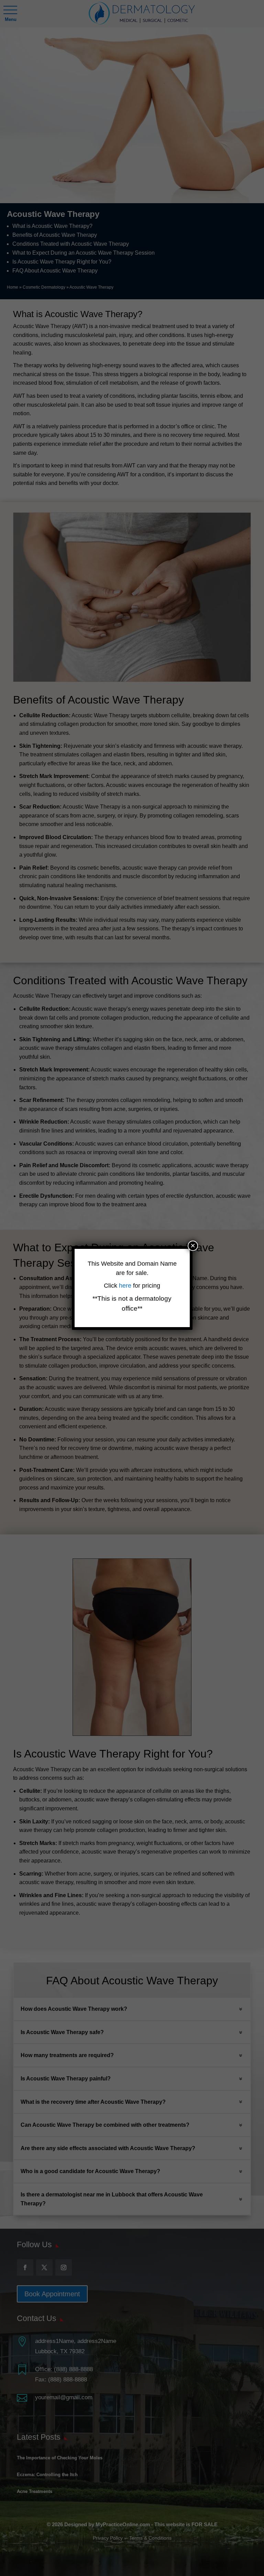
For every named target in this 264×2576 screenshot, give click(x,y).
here (126, 1286)
